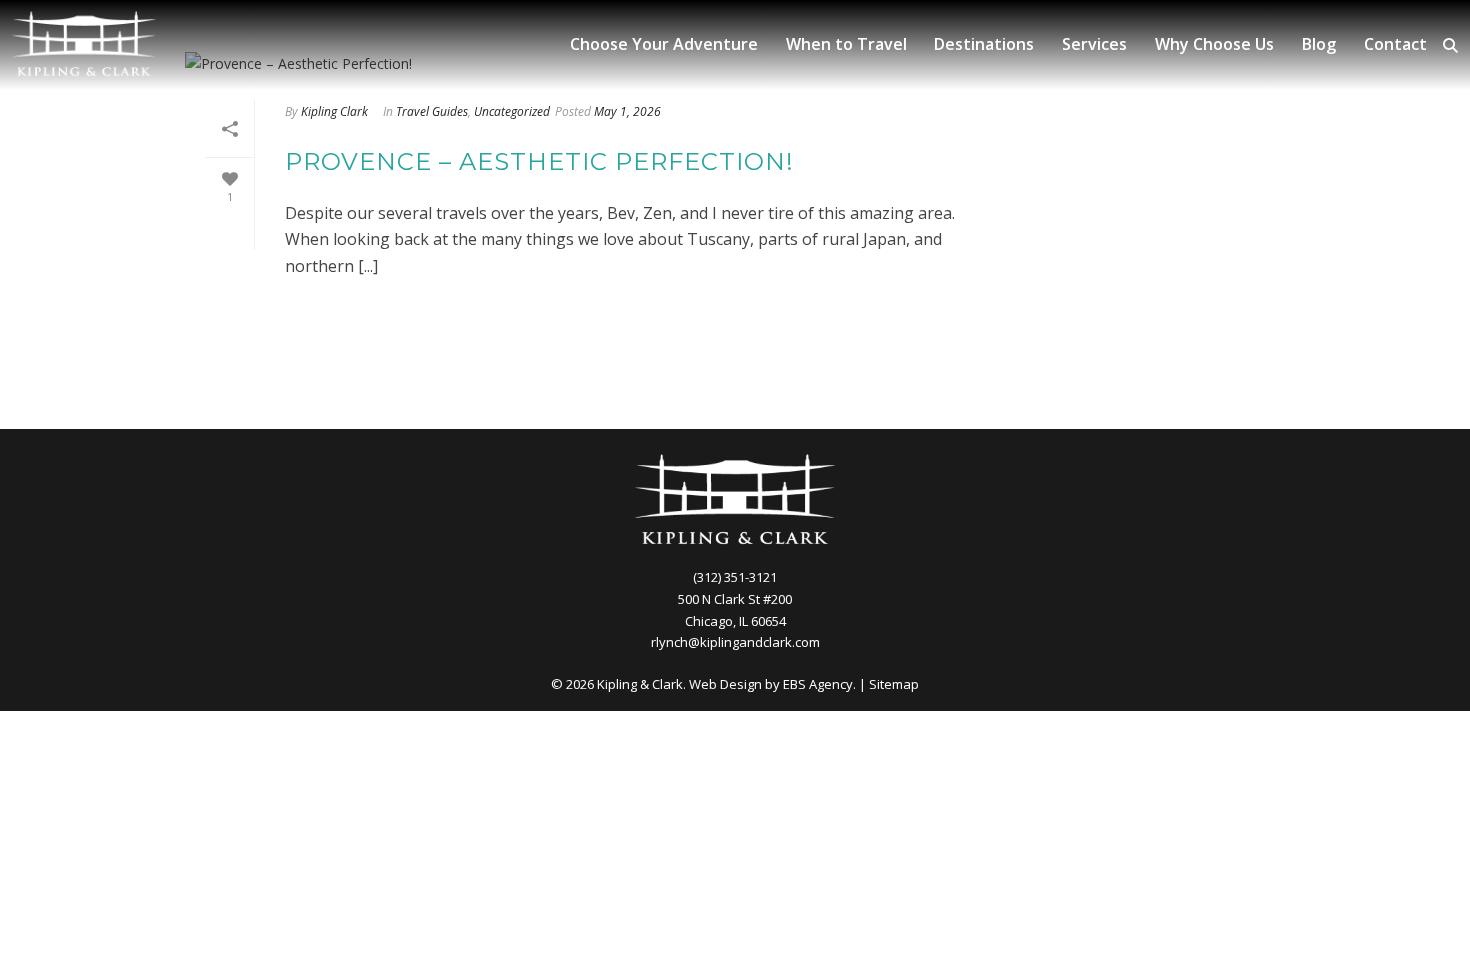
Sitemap (894, 684)
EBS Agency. (819, 684)
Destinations (984, 44)
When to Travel (846, 44)
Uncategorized (512, 111)
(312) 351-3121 (735, 577)
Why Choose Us (1214, 44)
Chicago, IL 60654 (735, 621)
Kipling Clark (334, 111)
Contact (1395, 44)
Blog (1319, 44)
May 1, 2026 (627, 111)
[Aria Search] (1450, 45)
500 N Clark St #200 (735, 599)
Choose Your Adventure (664, 44)
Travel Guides (432, 111)
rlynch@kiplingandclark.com (735, 642)
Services (1094, 44)
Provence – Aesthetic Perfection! (539, 161)
